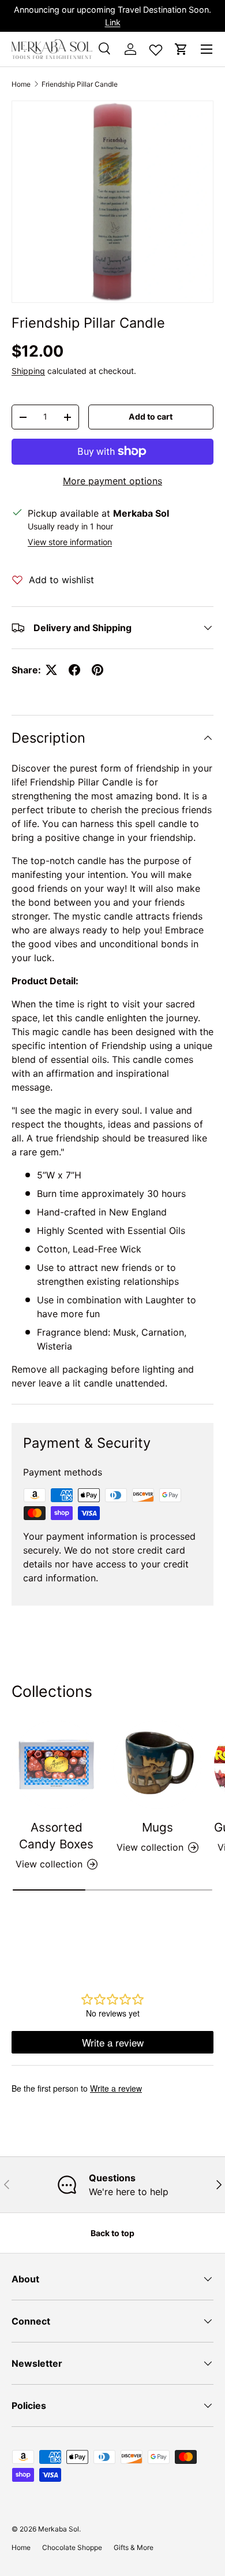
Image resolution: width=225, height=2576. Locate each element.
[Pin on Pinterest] (97, 670)
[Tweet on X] (51, 670)
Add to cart (151, 416)
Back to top (112, 2233)
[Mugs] (157, 1765)
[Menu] (207, 49)
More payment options (112, 481)
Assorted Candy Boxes (56, 1836)
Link (113, 22)
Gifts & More (134, 2547)
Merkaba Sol (59, 2529)
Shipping (28, 371)
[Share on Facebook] (74, 670)
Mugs (157, 1827)
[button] (181, 49)
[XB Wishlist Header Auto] (156, 47)
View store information (70, 542)
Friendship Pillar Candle (80, 84)
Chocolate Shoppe (72, 2547)
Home (21, 84)
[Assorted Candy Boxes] (56, 1765)
